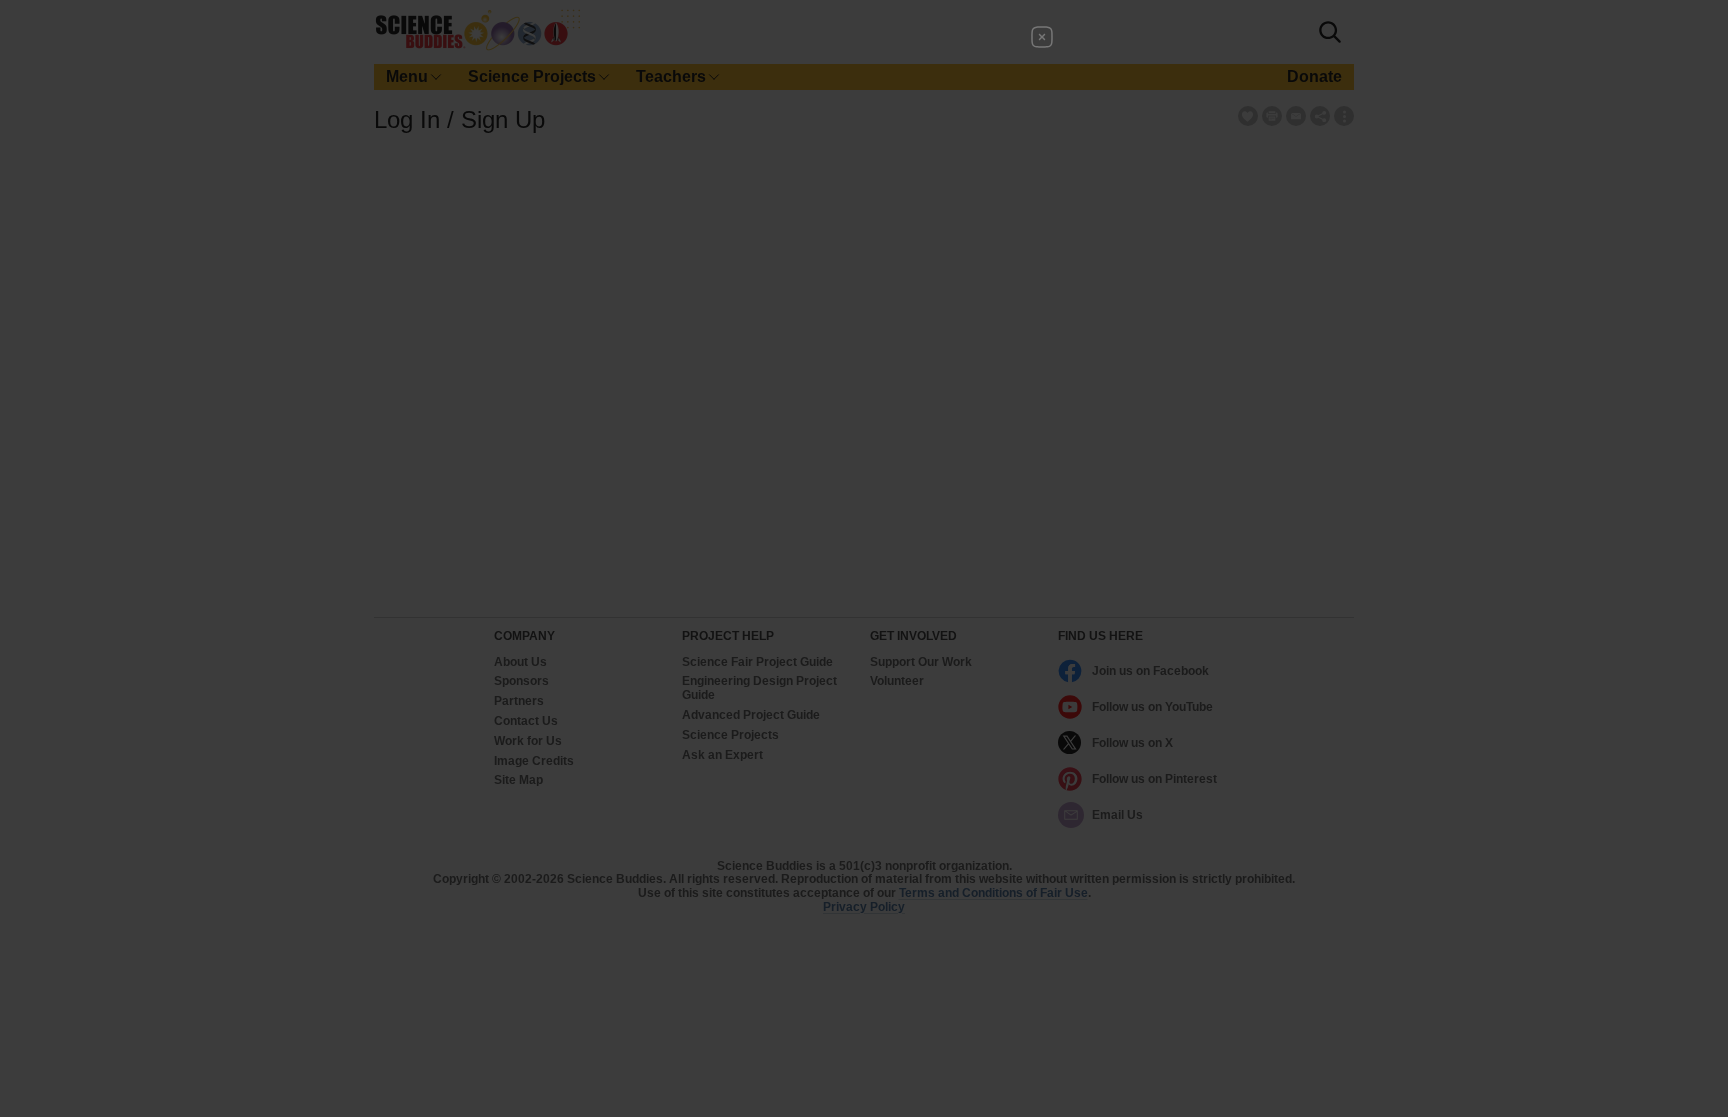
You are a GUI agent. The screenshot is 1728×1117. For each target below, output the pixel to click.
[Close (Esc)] (1042, 37)
